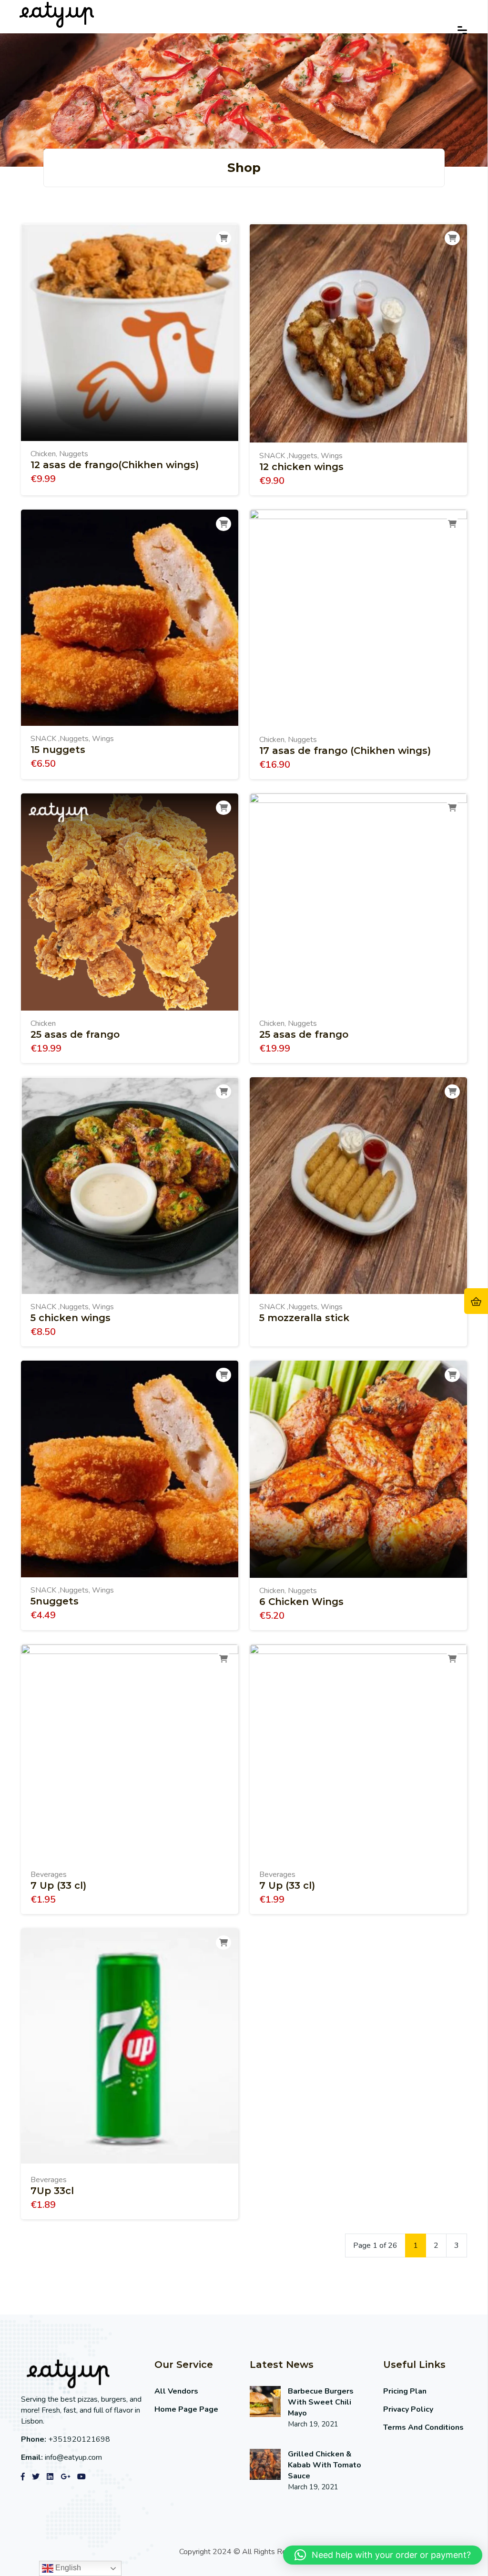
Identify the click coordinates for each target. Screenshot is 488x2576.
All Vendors (176, 2391)
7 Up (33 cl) (58, 1885)
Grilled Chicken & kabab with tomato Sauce (325, 2465)
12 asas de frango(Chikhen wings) (115, 465)
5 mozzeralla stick (304, 1318)
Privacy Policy (408, 2409)
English (67, 2568)
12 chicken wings (301, 467)
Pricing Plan (405, 2391)
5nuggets (55, 1601)
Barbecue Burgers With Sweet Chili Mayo (321, 2402)
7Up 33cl (52, 2191)
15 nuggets (58, 750)
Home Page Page (186, 2409)
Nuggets (74, 454)
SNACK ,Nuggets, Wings (301, 456)
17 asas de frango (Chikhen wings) (345, 751)
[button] (383, 2555)
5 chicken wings (71, 1318)
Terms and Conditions (423, 2427)
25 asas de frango (75, 1034)
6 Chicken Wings (301, 1602)
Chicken (43, 454)
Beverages (49, 1874)
